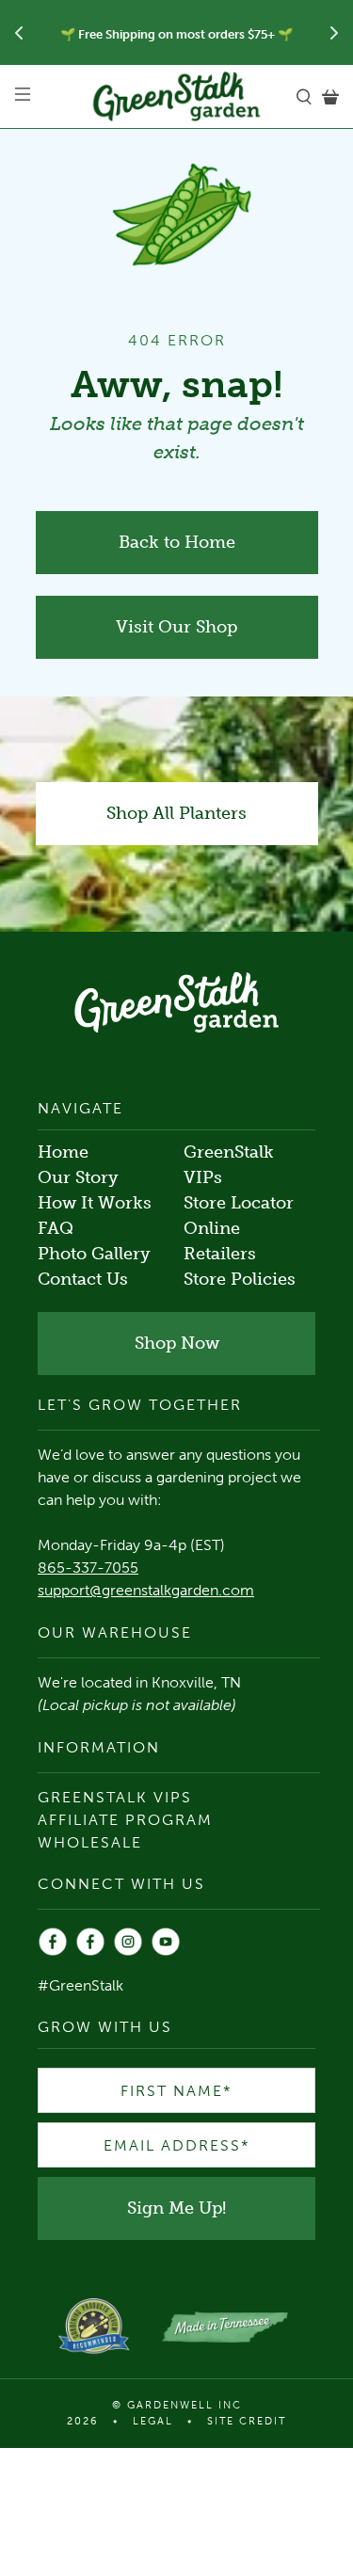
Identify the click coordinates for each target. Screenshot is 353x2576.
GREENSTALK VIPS (115, 1797)
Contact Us (83, 1279)
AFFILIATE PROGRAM (125, 1820)
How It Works (95, 1203)
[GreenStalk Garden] (177, 96)
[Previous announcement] (19, 33)
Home (63, 1152)
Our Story (78, 1177)
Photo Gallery (94, 1254)
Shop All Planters (176, 813)
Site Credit (247, 2421)
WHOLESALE (90, 1842)
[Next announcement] (334, 33)
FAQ (56, 1228)
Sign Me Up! (176, 2208)
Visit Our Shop (176, 627)
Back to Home (177, 542)
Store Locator (239, 1203)
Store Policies (240, 1279)
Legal (153, 2421)
